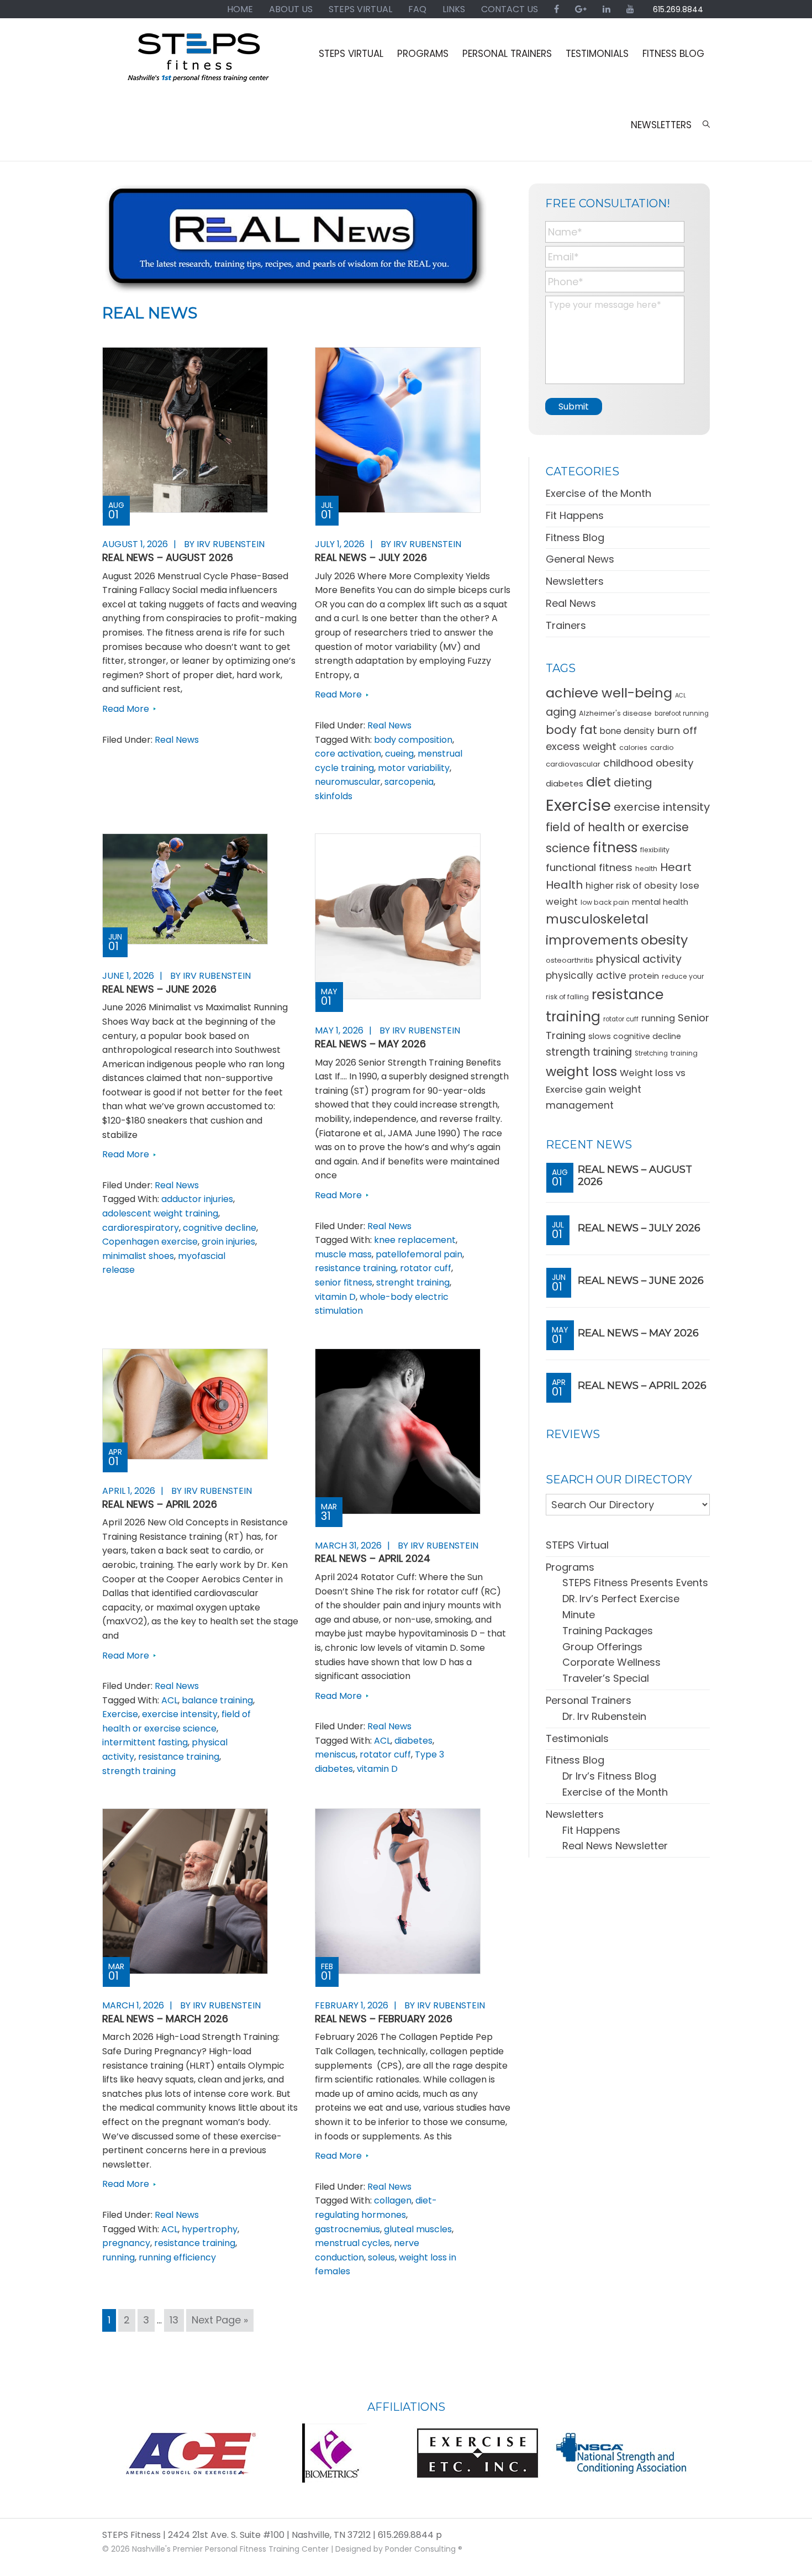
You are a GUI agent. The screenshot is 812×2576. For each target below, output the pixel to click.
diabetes (413, 1741)
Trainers (566, 625)
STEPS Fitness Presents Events (635, 1583)
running (118, 2257)
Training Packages (608, 1631)
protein (644, 976)
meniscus (335, 1754)
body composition (413, 740)
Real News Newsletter (615, 1846)
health (646, 869)
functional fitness (589, 867)
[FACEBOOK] (557, 9)
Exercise (120, 1714)
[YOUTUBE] (630, 9)
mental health (660, 902)
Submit (574, 406)
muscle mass (343, 1254)
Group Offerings (602, 1647)
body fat (571, 730)
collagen (393, 2200)
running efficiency (177, 2257)
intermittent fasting (145, 1742)
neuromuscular (348, 782)
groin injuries (228, 1242)
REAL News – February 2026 (384, 2019)
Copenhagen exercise (150, 1242)
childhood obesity (648, 763)
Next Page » (220, 2322)
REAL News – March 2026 (165, 2019)
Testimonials (577, 1738)
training (684, 1053)
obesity (664, 940)
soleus (381, 2257)
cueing (399, 754)
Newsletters (575, 581)
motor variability (414, 768)
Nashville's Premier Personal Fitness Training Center (230, 2549)
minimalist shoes (138, 1256)
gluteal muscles (418, 2229)
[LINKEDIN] (607, 9)
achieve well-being (609, 693)
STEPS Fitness (199, 62)
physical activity (639, 959)
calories (633, 747)
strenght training (413, 1282)
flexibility (655, 850)
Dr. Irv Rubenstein (604, 1716)
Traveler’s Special (606, 1678)
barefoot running (682, 713)
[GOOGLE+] (581, 9)
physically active (586, 975)
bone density (627, 731)
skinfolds (334, 796)
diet (599, 782)
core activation (348, 754)
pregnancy (126, 2243)
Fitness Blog (575, 537)
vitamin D (335, 1297)
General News (580, 559)
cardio (662, 747)
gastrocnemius (347, 2229)
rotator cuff (426, 1268)
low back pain (605, 902)
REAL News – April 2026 (160, 1504)
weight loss (581, 1071)
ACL (170, 1700)
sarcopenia (409, 782)
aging (561, 712)
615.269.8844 (678, 9)
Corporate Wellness (611, 1662)
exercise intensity (180, 1714)
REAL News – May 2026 (370, 1044)
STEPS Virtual (577, 1545)
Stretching (651, 1053)
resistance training (355, 1268)
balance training (217, 1700)
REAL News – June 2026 (159, 989)
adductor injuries (197, 1199)
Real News (177, 740)
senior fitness (344, 1282)
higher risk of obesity (631, 886)
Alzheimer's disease (615, 713)
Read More (126, 709)
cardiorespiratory (141, 1228)
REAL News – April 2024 (373, 1558)
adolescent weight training (160, 1213)
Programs (570, 1567)
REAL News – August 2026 (168, 557)
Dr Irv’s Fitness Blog (609, 1776)
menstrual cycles (352, 2243)
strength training (139, 1771)
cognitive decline (220, 1228)
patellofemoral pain (419, 1254)
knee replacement (415, 1240)
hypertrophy (210, 2229)
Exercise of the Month (599, 493)
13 (176, 2320)
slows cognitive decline (635, 1036)
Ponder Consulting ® (424, 2549)
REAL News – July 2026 (371, 557)
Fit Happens (575, 515)
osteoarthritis (570, 960)
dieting (633, 783)
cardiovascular (573, 764)
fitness (615, 848)
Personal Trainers (589, 1700)
